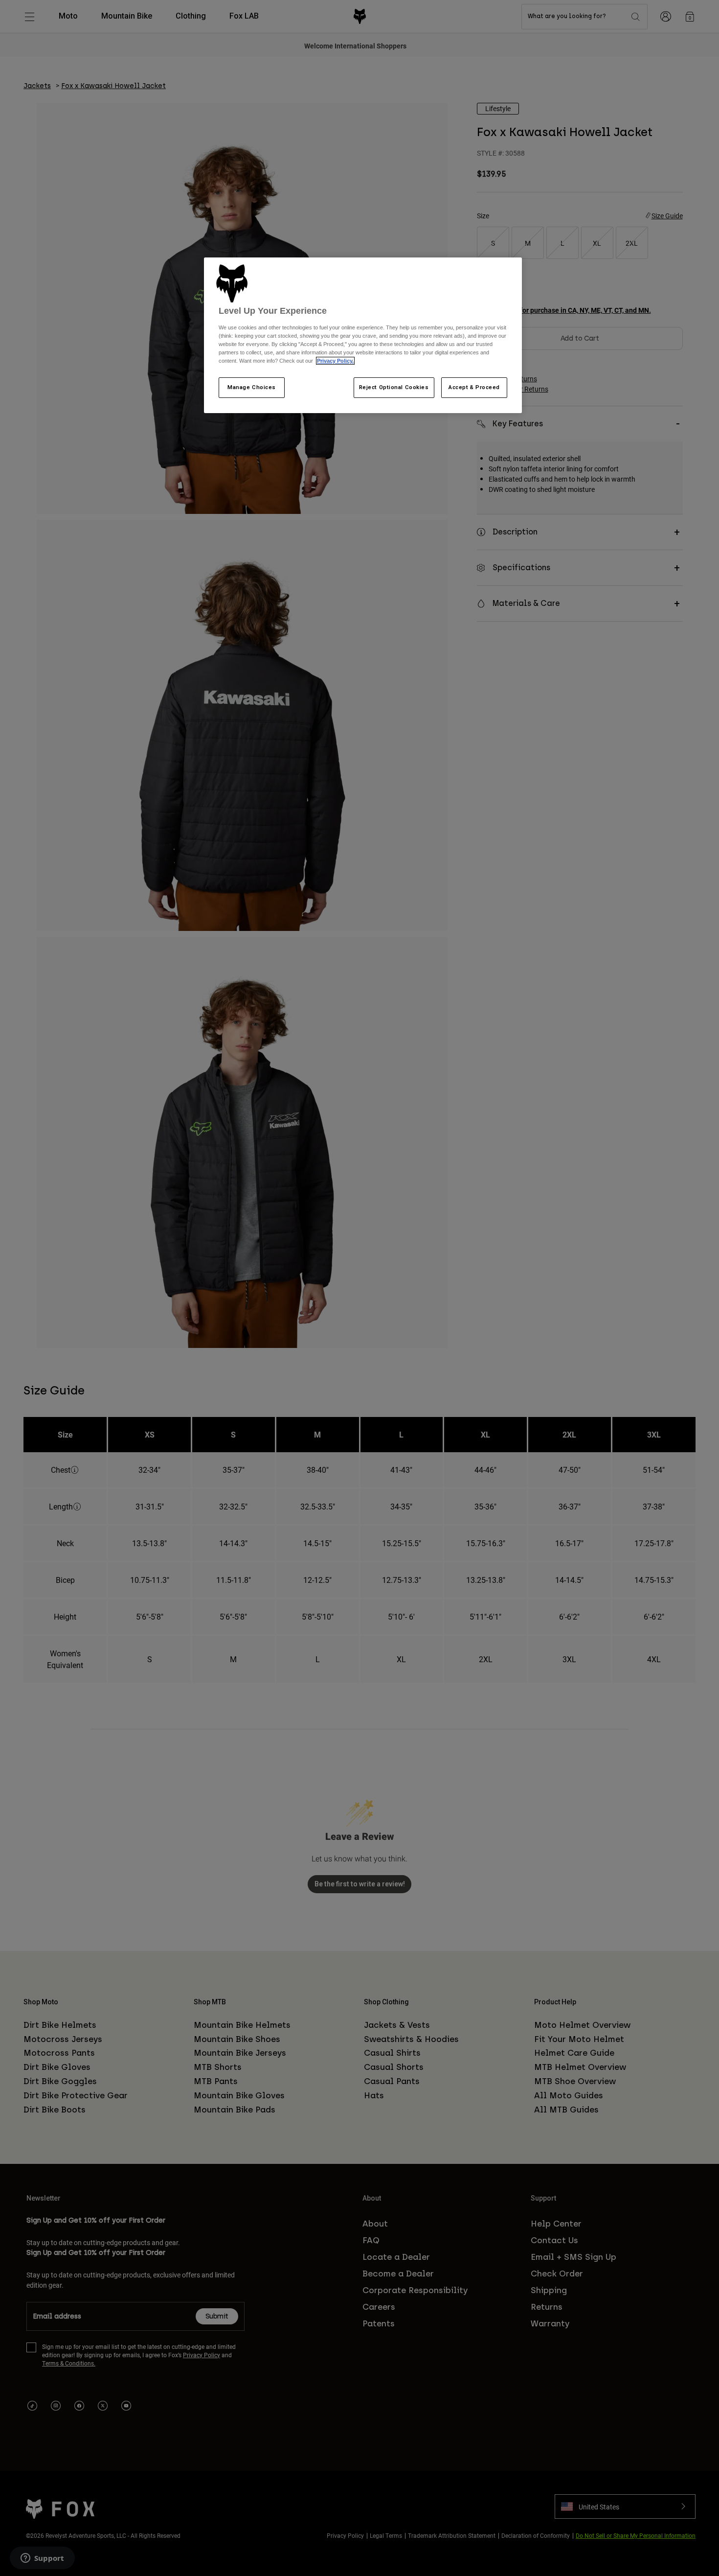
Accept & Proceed (474, 387)
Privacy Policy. (335, 361)
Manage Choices (252, 387)
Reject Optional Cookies (394, 387)
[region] (363, 335)
